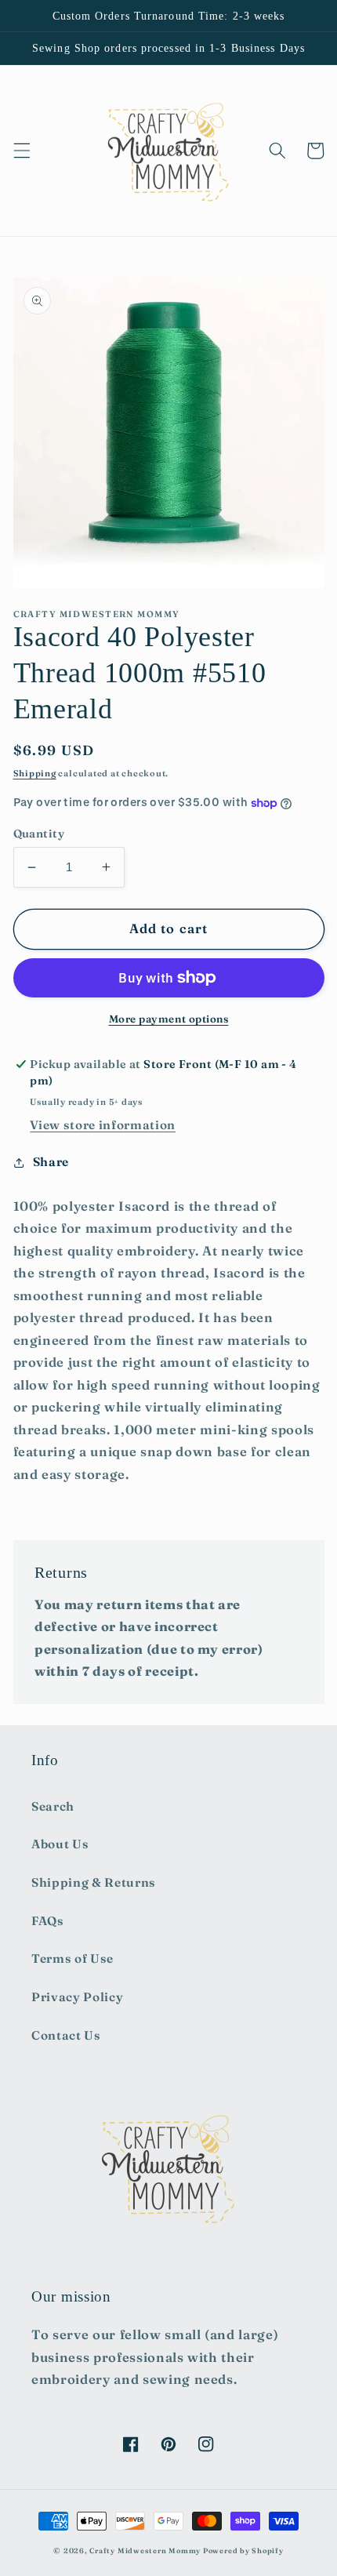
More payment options (169, 1019)
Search (53, 1806)
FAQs (48, 1921)
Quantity (39, 834)
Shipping (35, 773)
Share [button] (51, 1162)
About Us (60, 1844)
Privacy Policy (77, 1997)
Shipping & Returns (94, 1882)
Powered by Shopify (243, 2551)
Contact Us (66, 2035)
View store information (103, 1125)
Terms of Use (72, 1958)
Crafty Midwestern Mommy (145, 2551)
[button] (21, 151)
